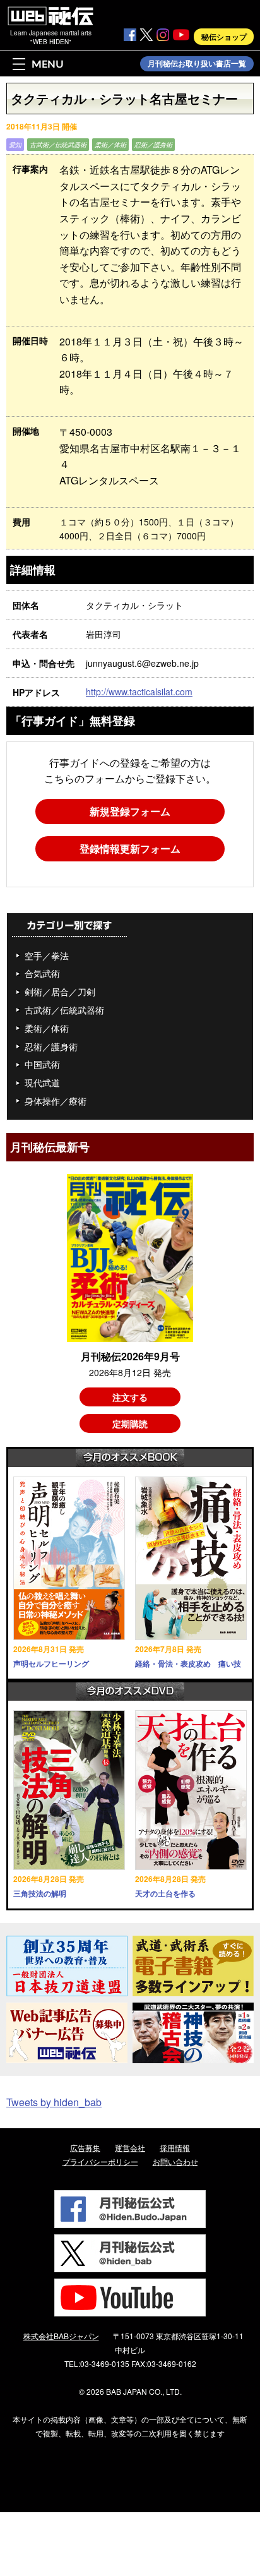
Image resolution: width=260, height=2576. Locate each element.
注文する (130, 1397)
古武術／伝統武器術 (58, 145)
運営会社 (130, 2148)
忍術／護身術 (153, 145)
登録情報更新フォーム (130, 848)
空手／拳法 (47, 956)
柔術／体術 (110, 145)
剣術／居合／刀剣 (60, 991)
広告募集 (85, 2148)
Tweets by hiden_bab (54, 2102)
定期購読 (130, 1423)
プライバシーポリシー (100, 2161)
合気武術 (42, 973)
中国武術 (42, 1064)
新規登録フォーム (130, 811)
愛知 (15, 145)
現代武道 (42, 1082)
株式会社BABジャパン (61, 2336)
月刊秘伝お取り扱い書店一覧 (197, 64)
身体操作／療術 (56, 1101)
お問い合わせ (175, 2161)
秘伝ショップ (224, 37)
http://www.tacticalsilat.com (139, 692)
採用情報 (175, 2148)
